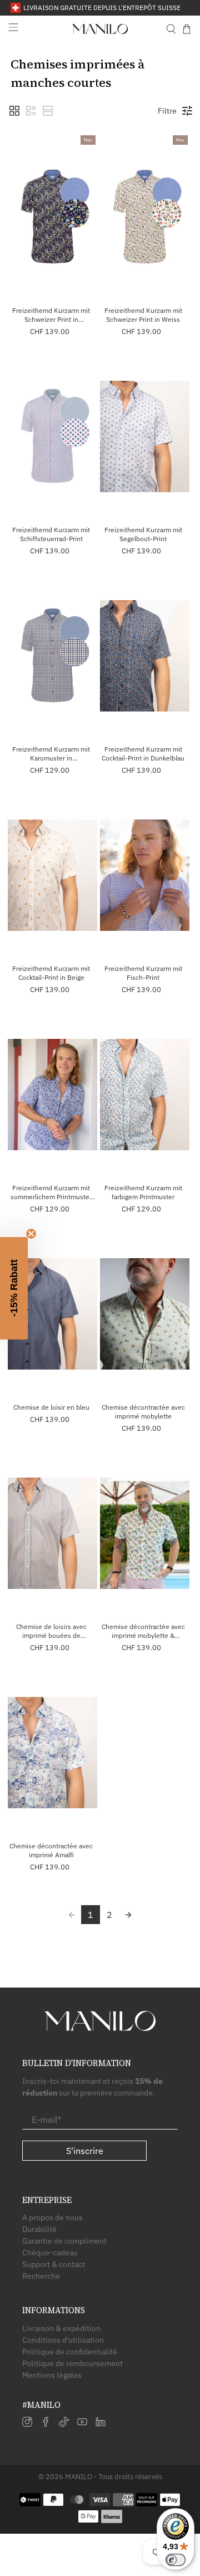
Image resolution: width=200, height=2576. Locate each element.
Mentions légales (52, 2375)
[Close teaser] (31, 1234)
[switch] (176, 2560)
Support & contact (54, 2264)
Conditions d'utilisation (63, 2340)
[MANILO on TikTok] (64, 2424)
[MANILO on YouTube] (82, 2424)
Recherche (41, 2276)
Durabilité (39, 2229)
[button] (14, 111)
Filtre (167, 111)
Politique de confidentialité (70, 2352)
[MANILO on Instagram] (27, 2424)
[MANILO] (100, 29)
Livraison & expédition (61, 2328)
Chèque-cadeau (50, 2253)
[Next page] (128, 1915)
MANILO (79, 2476)
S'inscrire (85, 2151)
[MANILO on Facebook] (46, 2424)
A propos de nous (52, 2217)
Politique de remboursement (72, 2363)
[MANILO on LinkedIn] (101, 2424)
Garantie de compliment (64, 2241)
